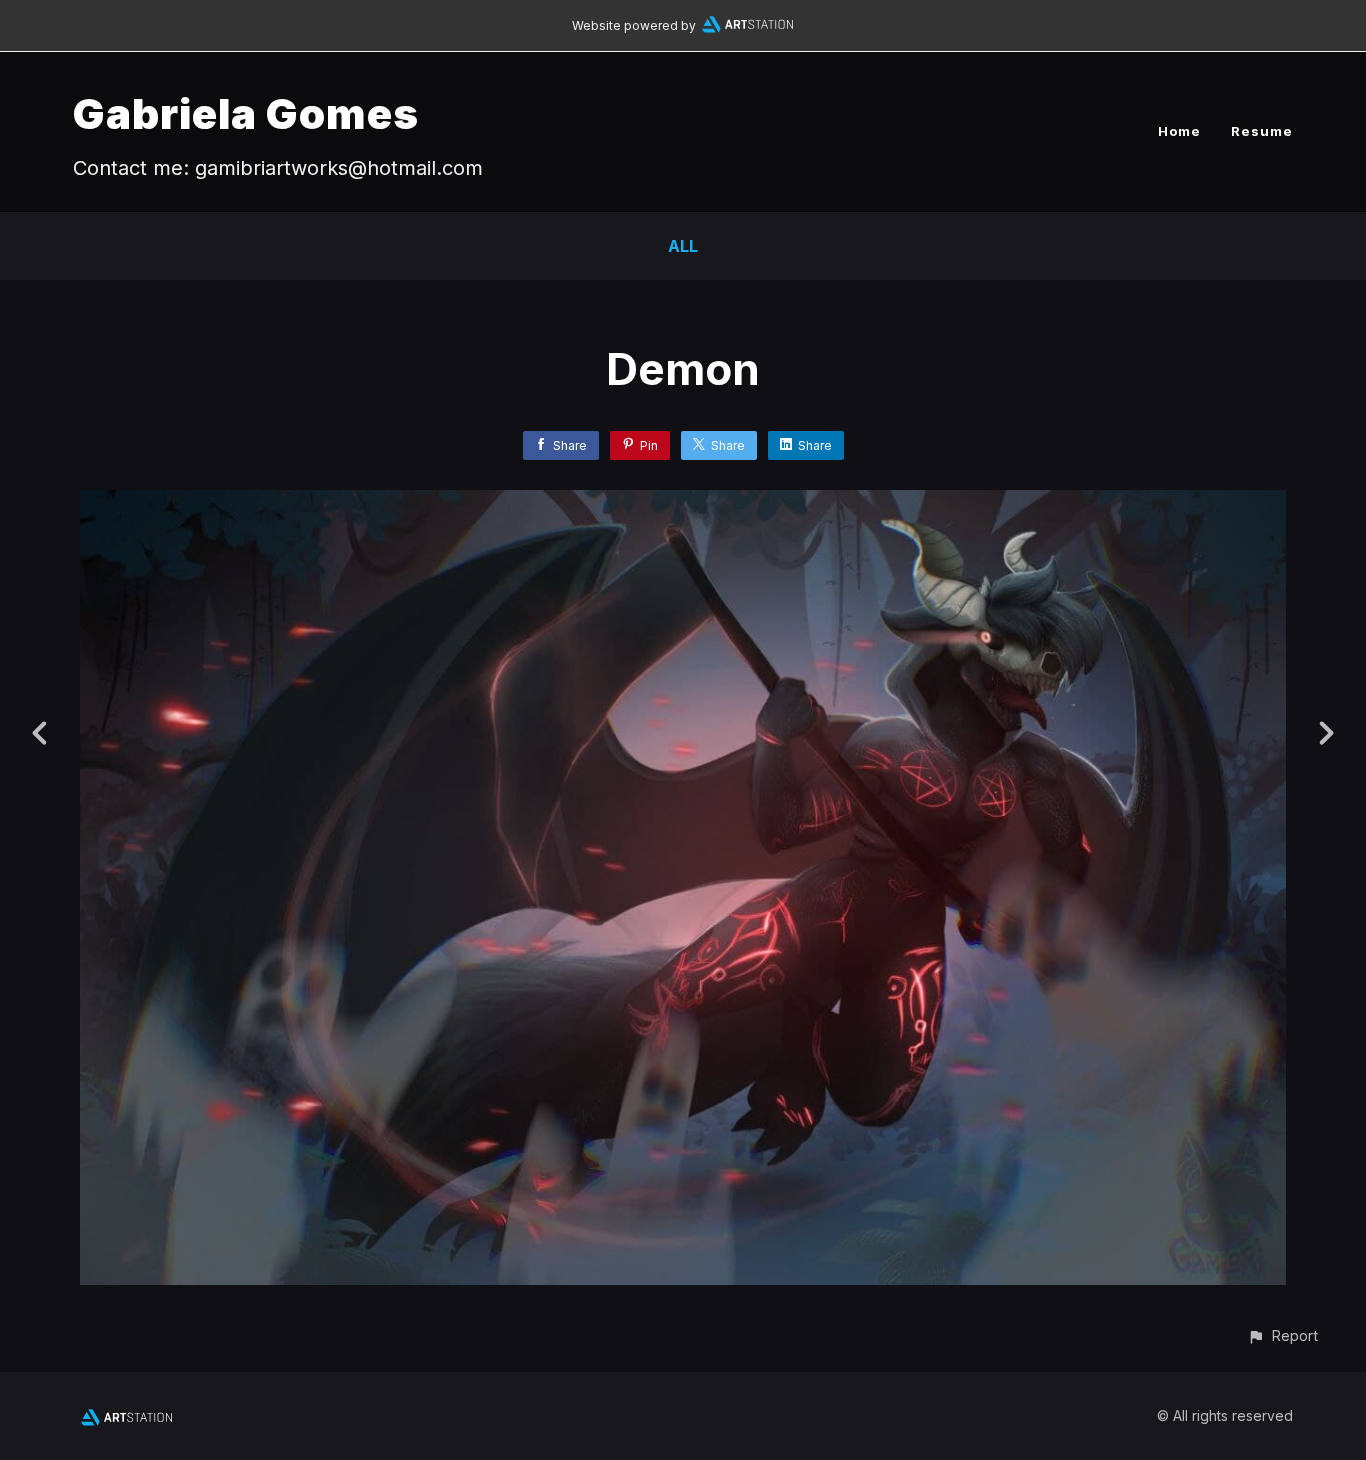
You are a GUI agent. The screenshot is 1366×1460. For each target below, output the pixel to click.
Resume (1262, 131)
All (683, 246)
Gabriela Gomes (246, 113)
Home (1179, 131)
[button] (1282, 1335)
